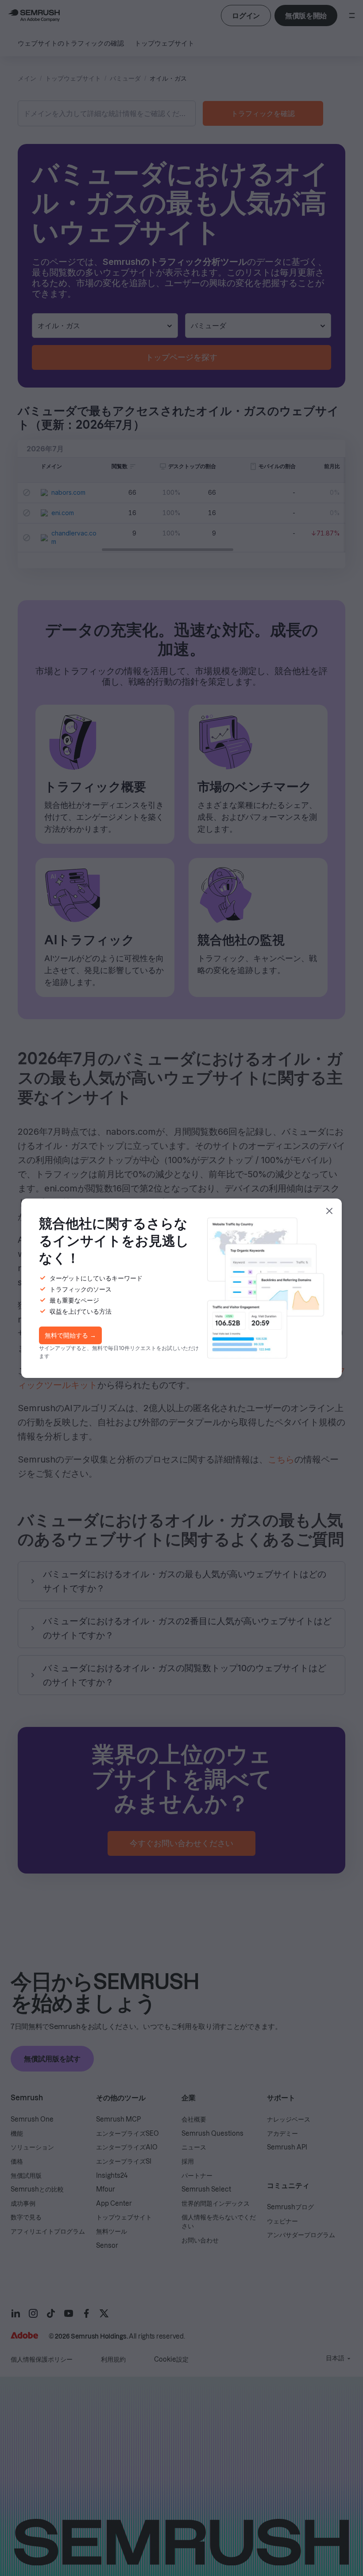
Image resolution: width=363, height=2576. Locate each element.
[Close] (329, 1211)
